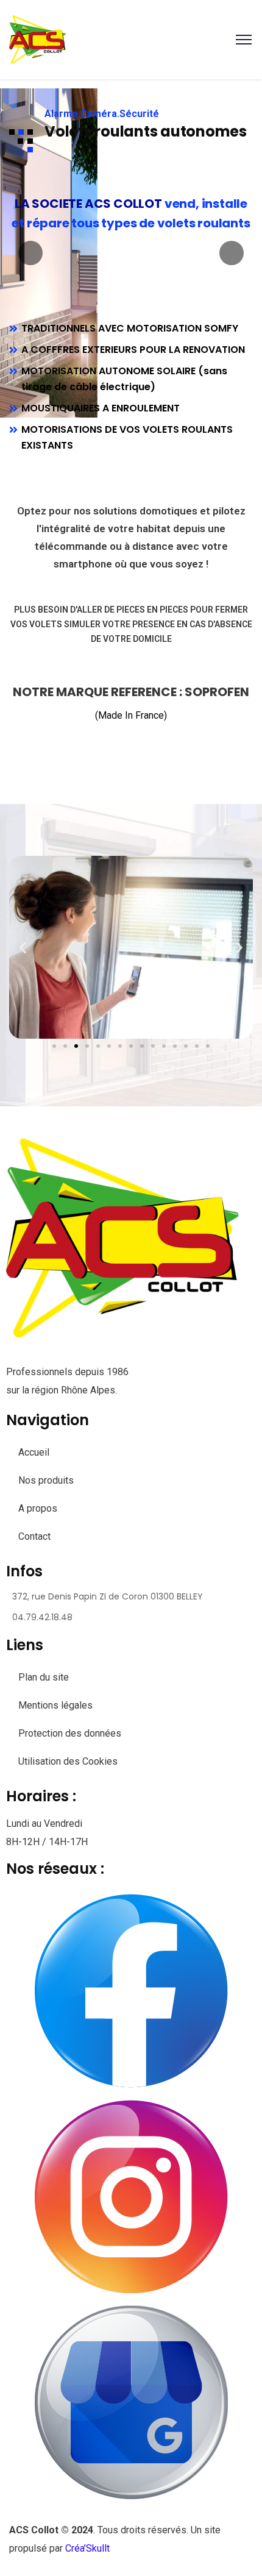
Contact (34, 1536)
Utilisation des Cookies (68, 1761)
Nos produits (46, 1480)
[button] (23, 947)
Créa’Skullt (87, 2548)
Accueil (34, 1452)
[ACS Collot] (40, 39)
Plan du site (44, 1677)
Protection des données (70, 1733)
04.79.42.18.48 (42, 1617)
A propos (38, 1508)
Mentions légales (55, 1705)
